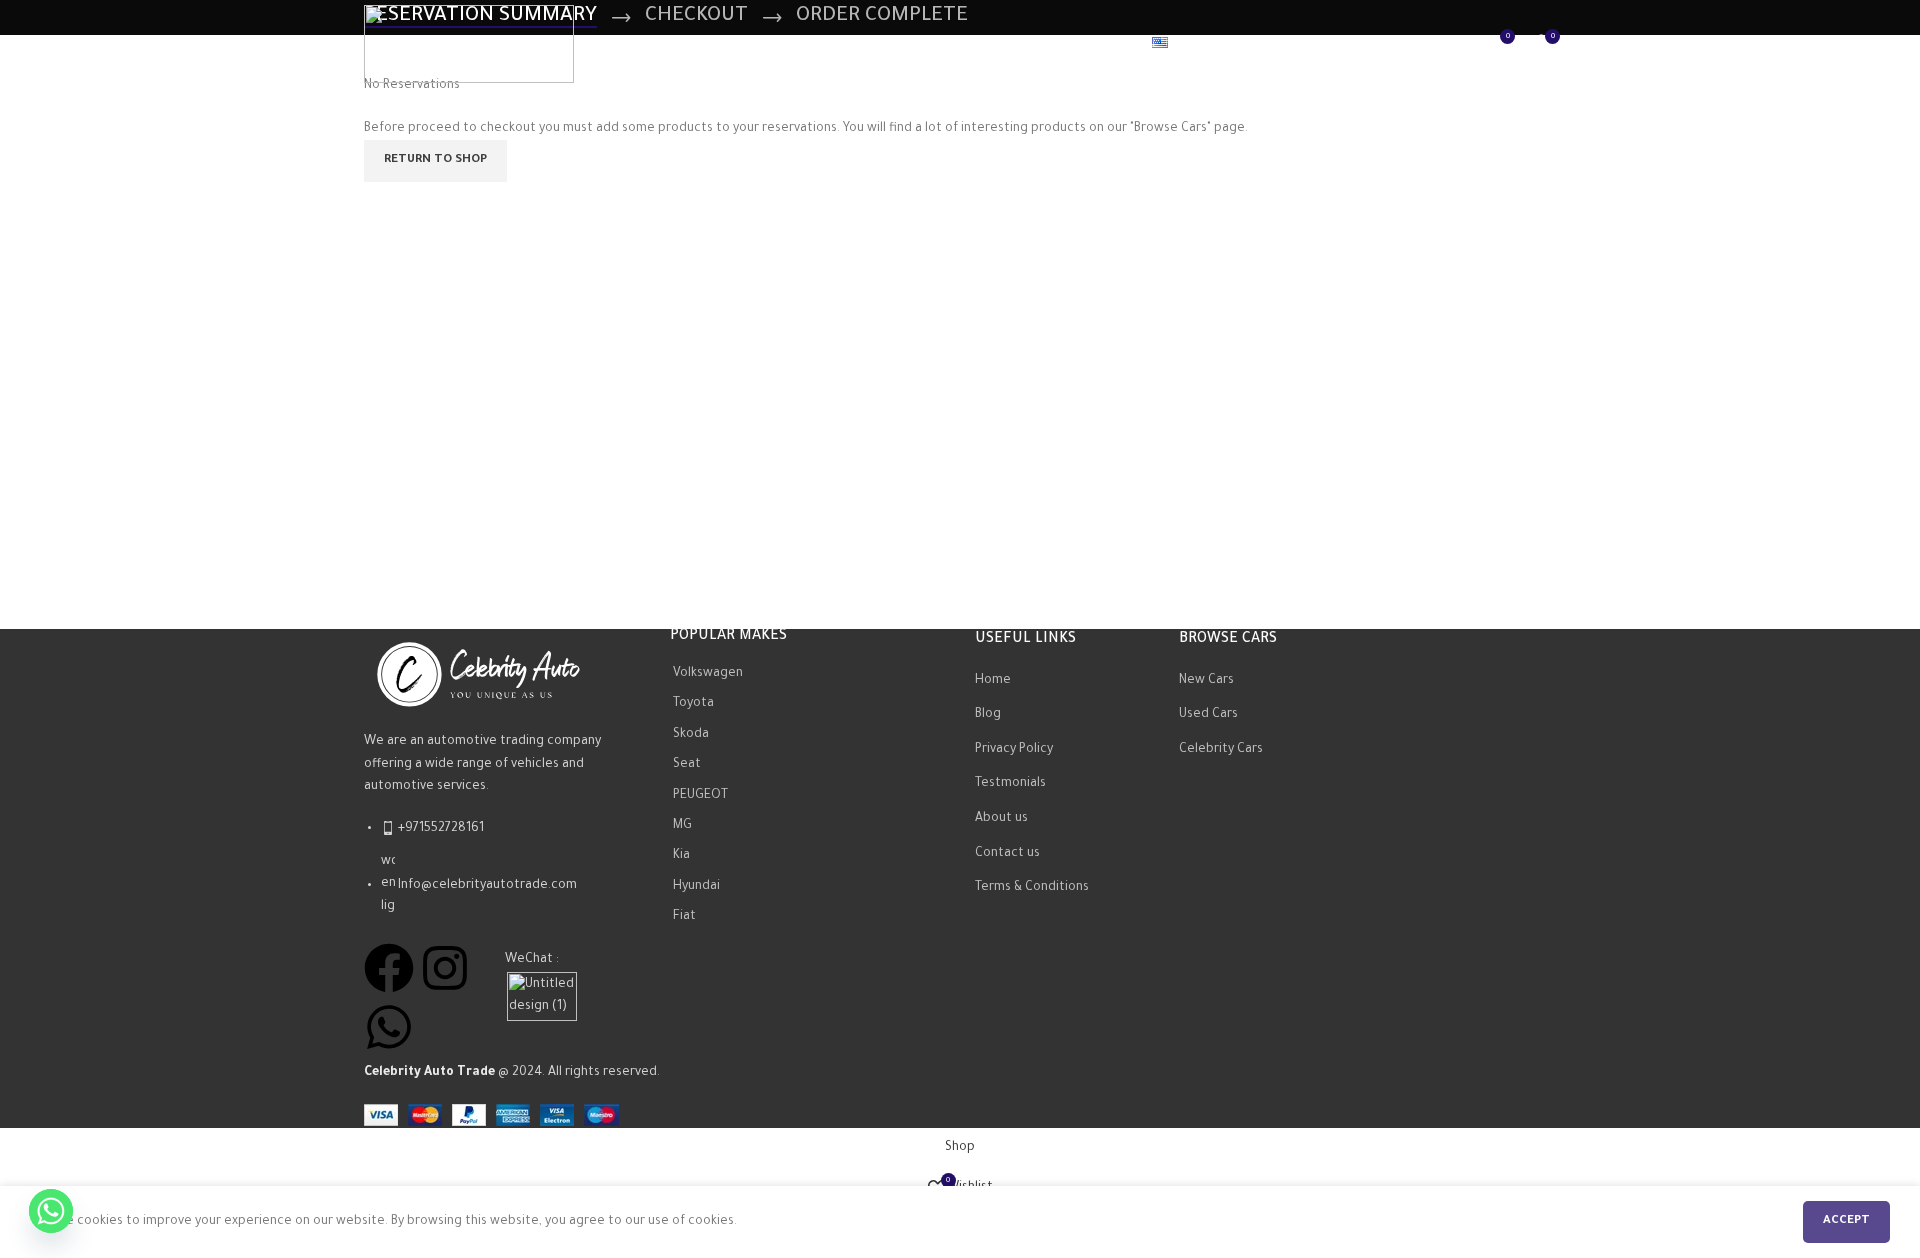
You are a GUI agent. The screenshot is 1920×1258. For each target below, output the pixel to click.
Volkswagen (708, 674)
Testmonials (1010, 784)
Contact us (1007, 854)
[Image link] (474, 671)
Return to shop (435, 160)
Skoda (691, 735)
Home (993, 681)
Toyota (693, 705)
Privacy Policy (1014, 750)
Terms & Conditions (1032, 888)
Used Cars (1208, 715)
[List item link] (502, 878)
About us (1001, 819)
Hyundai (696, 887)
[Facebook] (389, 968)
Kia (681, 857)
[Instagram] (445, 968)
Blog (988, 715)
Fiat (684, 917)
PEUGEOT (700, 796)
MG (682, 826)
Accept (1846, 1221)
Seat (687, 765)
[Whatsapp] (389, 1027)
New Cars (1206, 681)
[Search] (1457, 44)
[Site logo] (469, 45)
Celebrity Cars (1221, 750)
